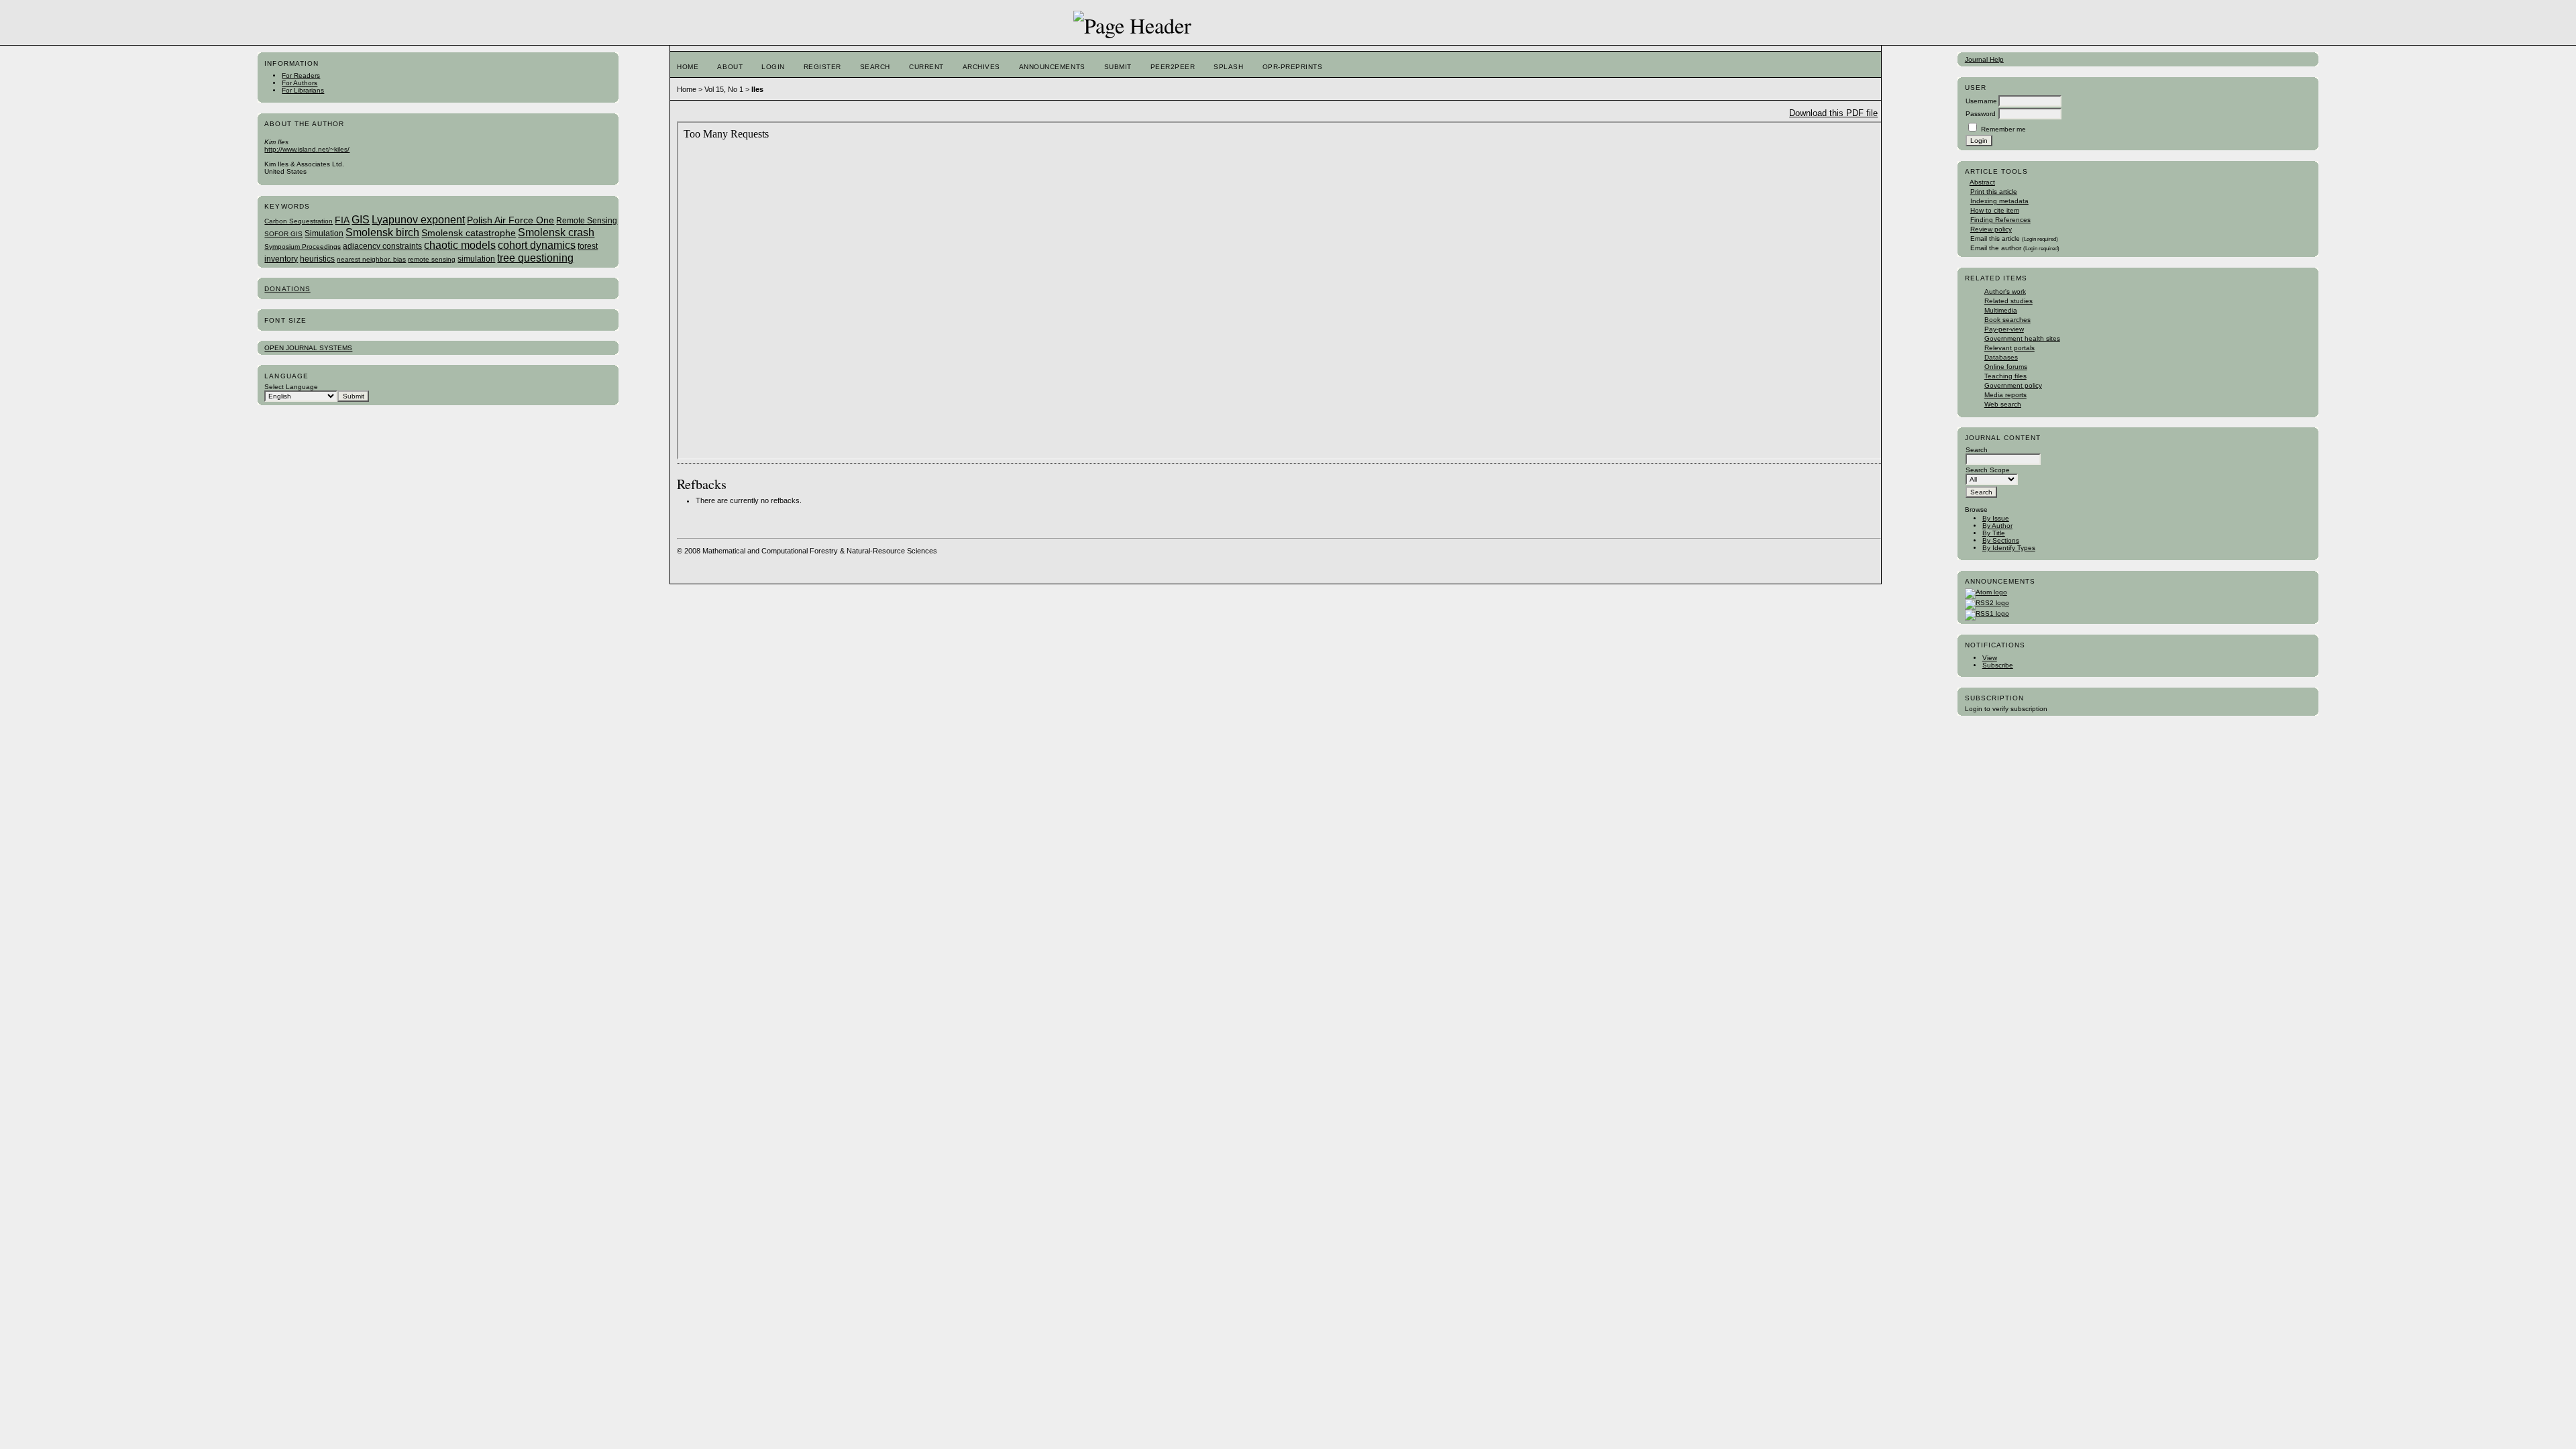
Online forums (2006, 367)
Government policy (2013, 385)
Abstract (1982, 182)
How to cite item (1995, 210)
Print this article (1994, 192)
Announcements (1052, 67)
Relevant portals (2009, 348)
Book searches (2007, 320)
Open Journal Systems (308, 348)
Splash (1228, 67)
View (1990, 658)
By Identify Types (2009, 548)
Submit (1118, 67)
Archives (981, 67)
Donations (287, 289)
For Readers (301, 75)
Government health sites (2022, 338)
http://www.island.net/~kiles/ (307, 149)
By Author (1997, 526)
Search (875, 67)
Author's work (2005, 291)
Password (1981, 114)
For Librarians (303, 90)
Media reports (2005, 395)
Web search (2003, 404)
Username (1981, 101)
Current (926, 67)
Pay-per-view (2004, 329)
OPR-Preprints (1293, 67)
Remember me (2003, 129)
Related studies (2008, 301)
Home (688, 67)
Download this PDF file (1833, 113)
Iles (757, 89)
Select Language (291, 387)
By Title (1994, 533)
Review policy (1991, 229)
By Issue (1996, 518)
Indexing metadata (1999, 201)
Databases (2001, 357)
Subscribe (1998, 665)
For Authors (300, 83)
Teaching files (2005, 376)
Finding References (2000, 220)
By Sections (2001, 540)
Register (822, 67)
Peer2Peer (1173, 67)
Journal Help (1984, 59)
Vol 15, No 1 (724, 89)
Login (773, 67)
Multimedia (2001, 310)
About (730, 67)
